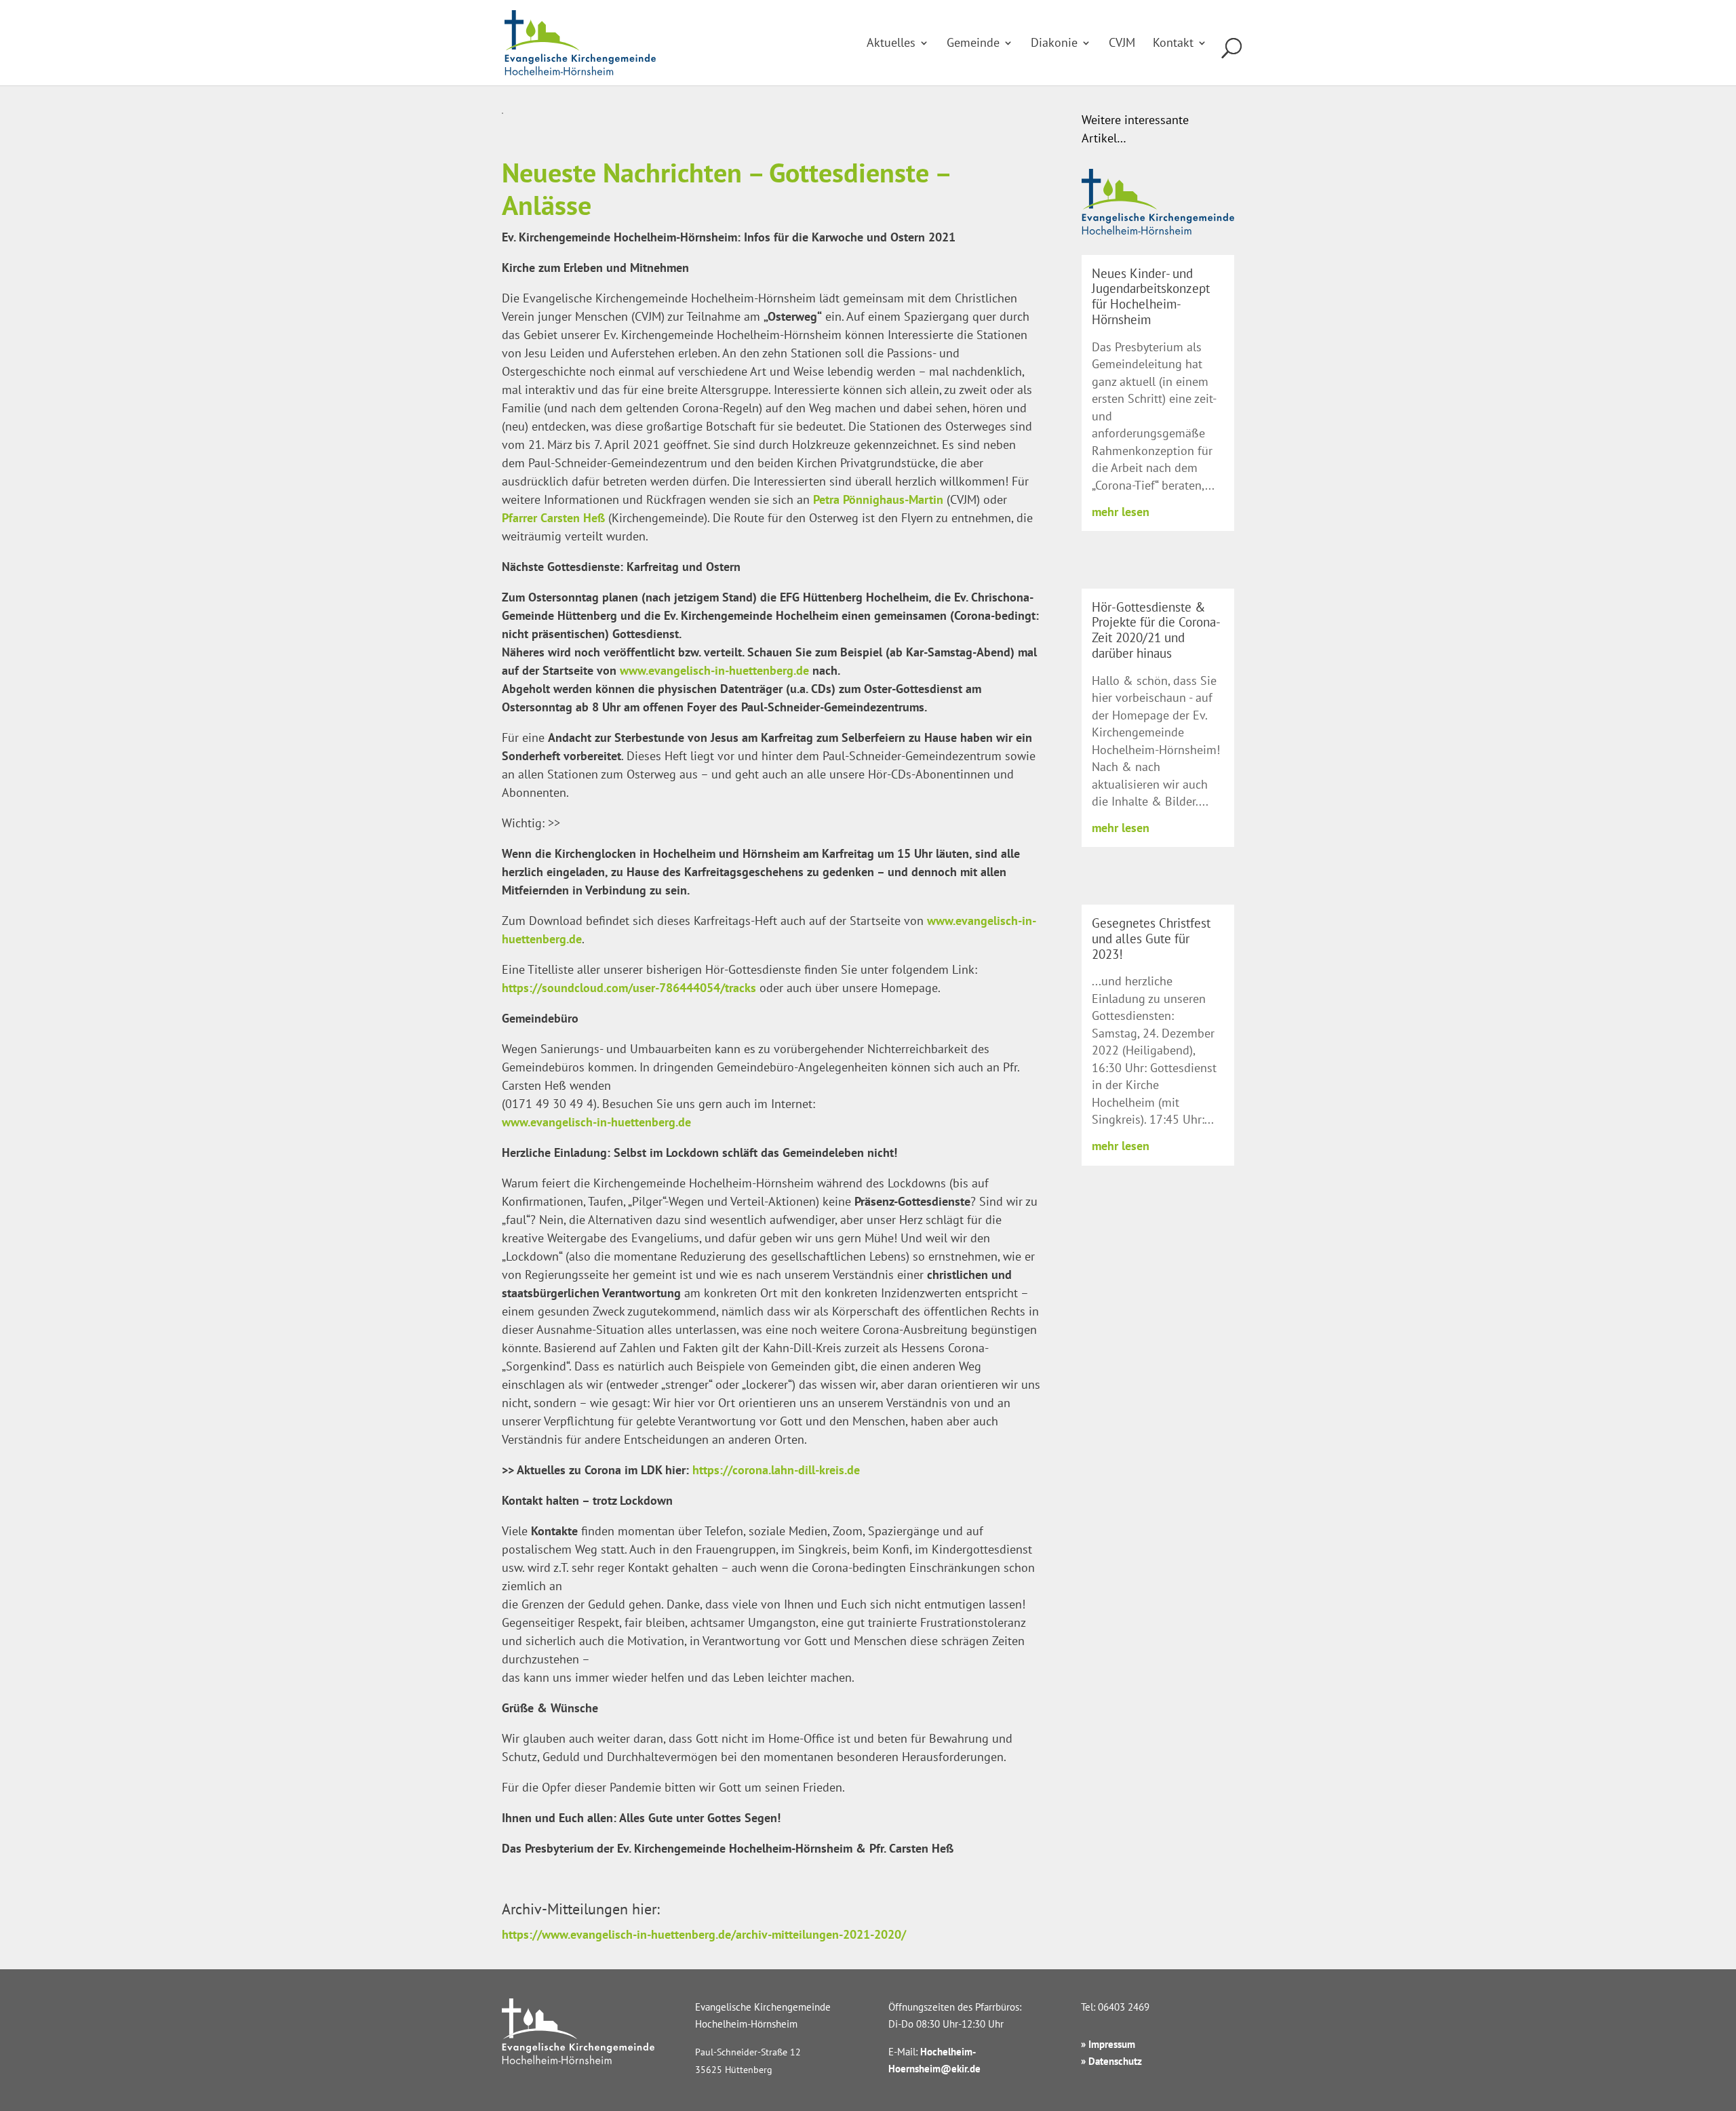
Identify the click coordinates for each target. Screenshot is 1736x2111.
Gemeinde (973, 44)
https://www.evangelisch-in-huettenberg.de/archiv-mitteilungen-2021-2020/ (704, 1934)
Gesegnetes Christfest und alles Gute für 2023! (1151, 939)
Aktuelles (891, 44)
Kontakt (1173, 44)
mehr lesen (1121, 512)
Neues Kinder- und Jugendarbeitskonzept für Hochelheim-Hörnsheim (1151, 296)
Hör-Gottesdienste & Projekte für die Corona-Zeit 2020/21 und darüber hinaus (1156, 630)
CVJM (1122, 44)
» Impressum (1108, 2044)
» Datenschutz (1111, 2061)
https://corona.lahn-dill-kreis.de (776, 1470)
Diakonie (1054, 44)
